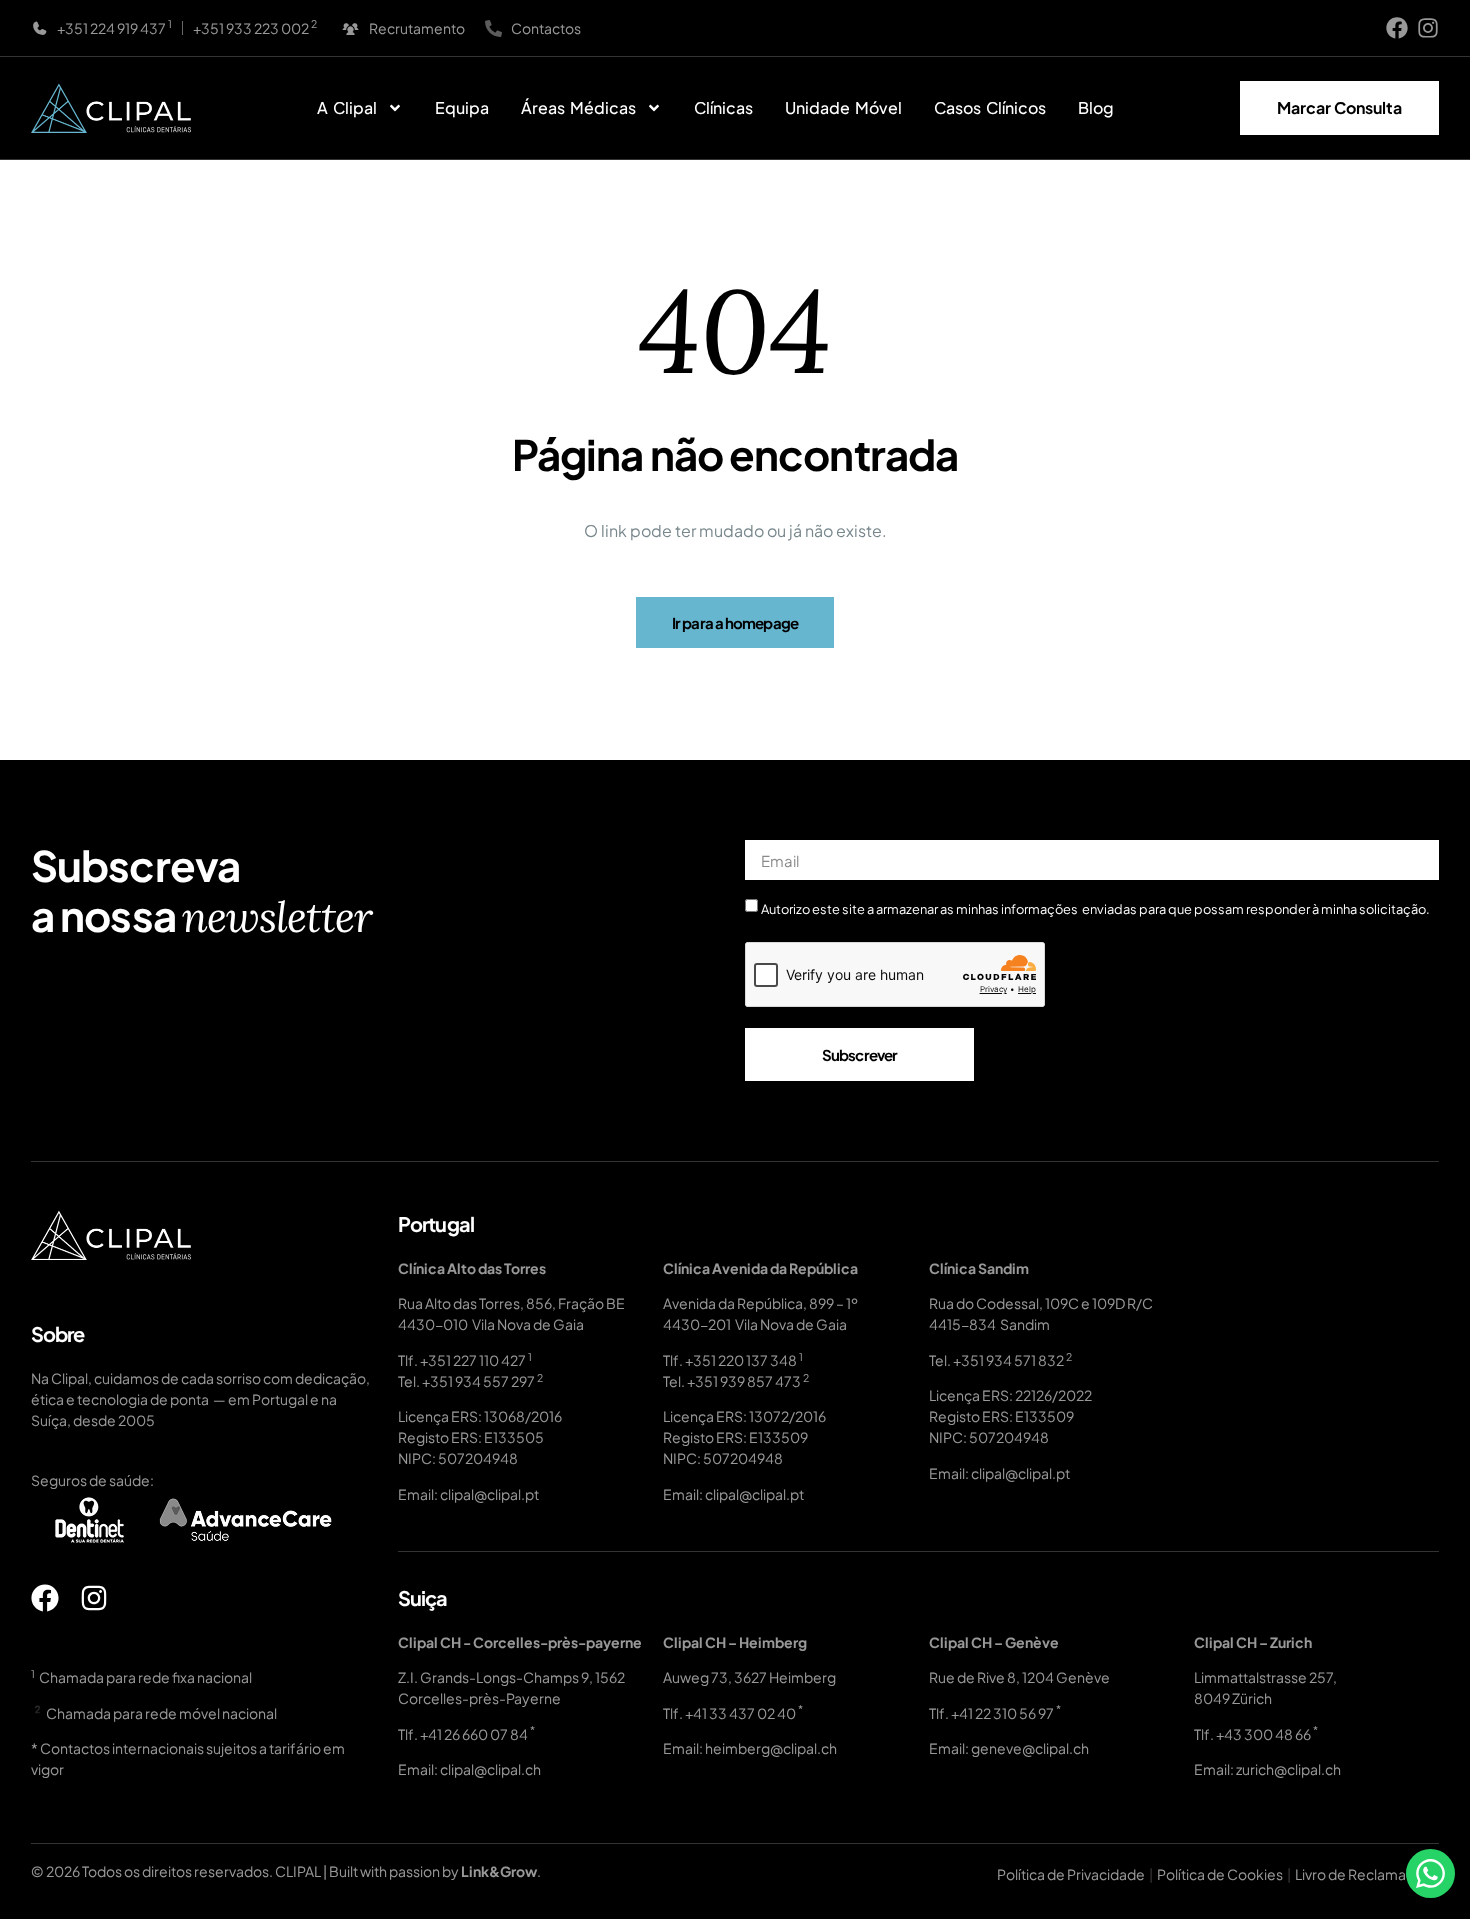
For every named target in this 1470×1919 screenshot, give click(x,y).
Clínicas (723, 107)
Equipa (462, 107)
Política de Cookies (1220, 1874)
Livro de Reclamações (1367, 1874)
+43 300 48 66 (1263, 1734)
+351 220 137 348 (741, 1360)
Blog (1096, 107)
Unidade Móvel (843, 107)
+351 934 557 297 (478, 1381)
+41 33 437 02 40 (740, 1713)
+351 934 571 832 (1008, 1360)
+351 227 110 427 (473, 1360)
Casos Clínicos (990, 107)
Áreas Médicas (578, 107)
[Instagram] (1428, 28)
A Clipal (347, 107)
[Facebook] (1397, 28)
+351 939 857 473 (744, 1381)
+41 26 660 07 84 (474, 1734)
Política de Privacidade (1071, 1874)
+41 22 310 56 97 (1002, 1713)
